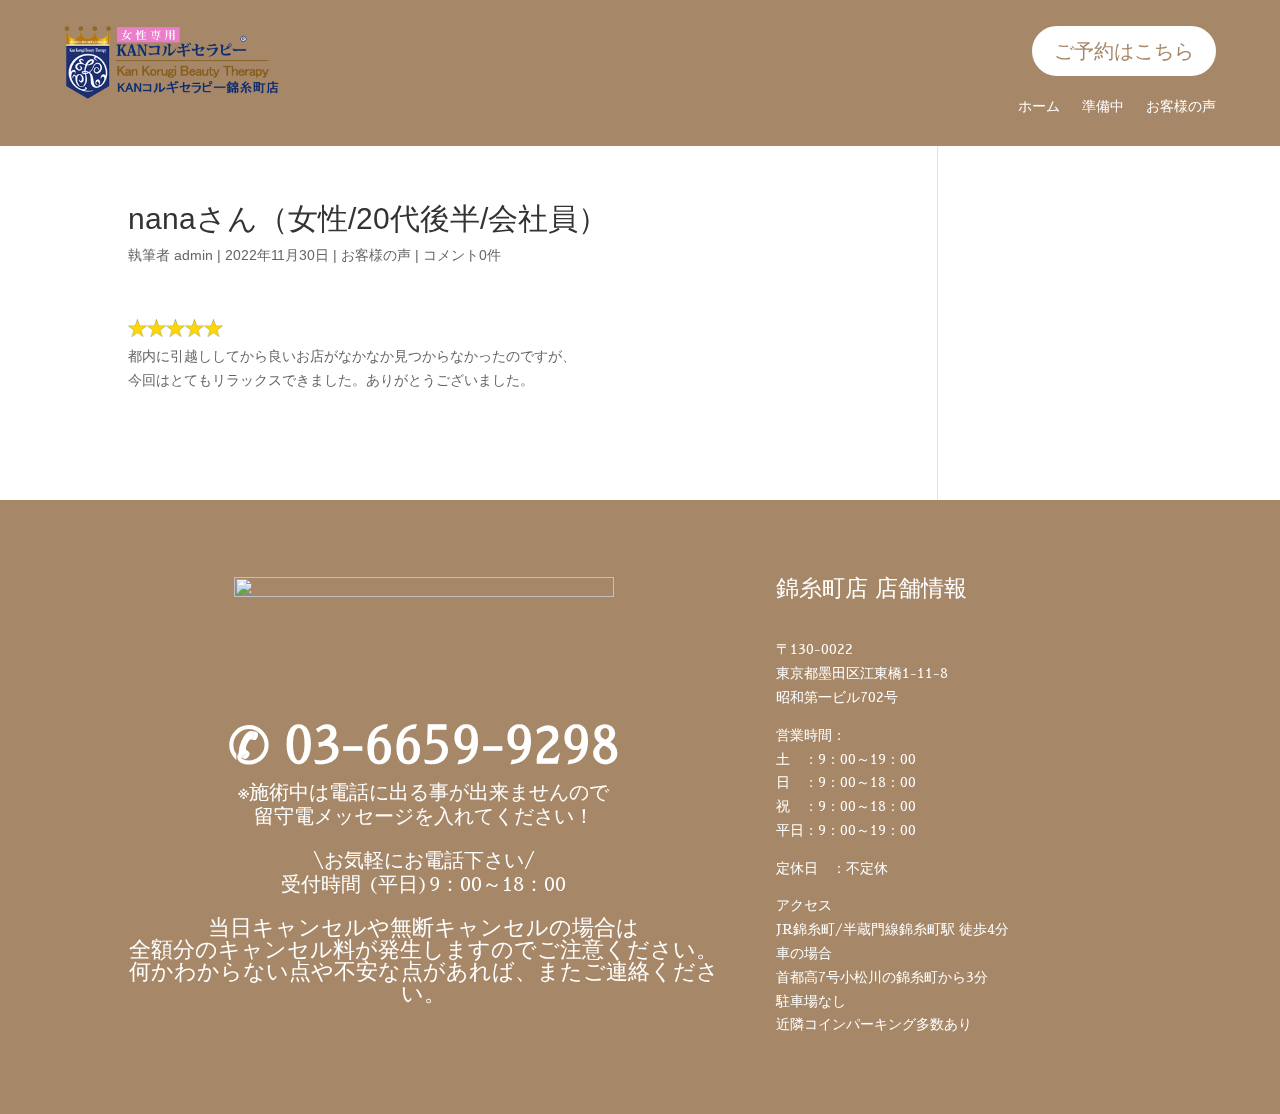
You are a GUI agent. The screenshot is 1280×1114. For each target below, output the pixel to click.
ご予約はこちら (1124, 51)
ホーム (1039, 106)
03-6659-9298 (452, 746)
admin (193, 255)
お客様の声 (1181, 106)
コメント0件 (462, 255)
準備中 (1103, 106)
